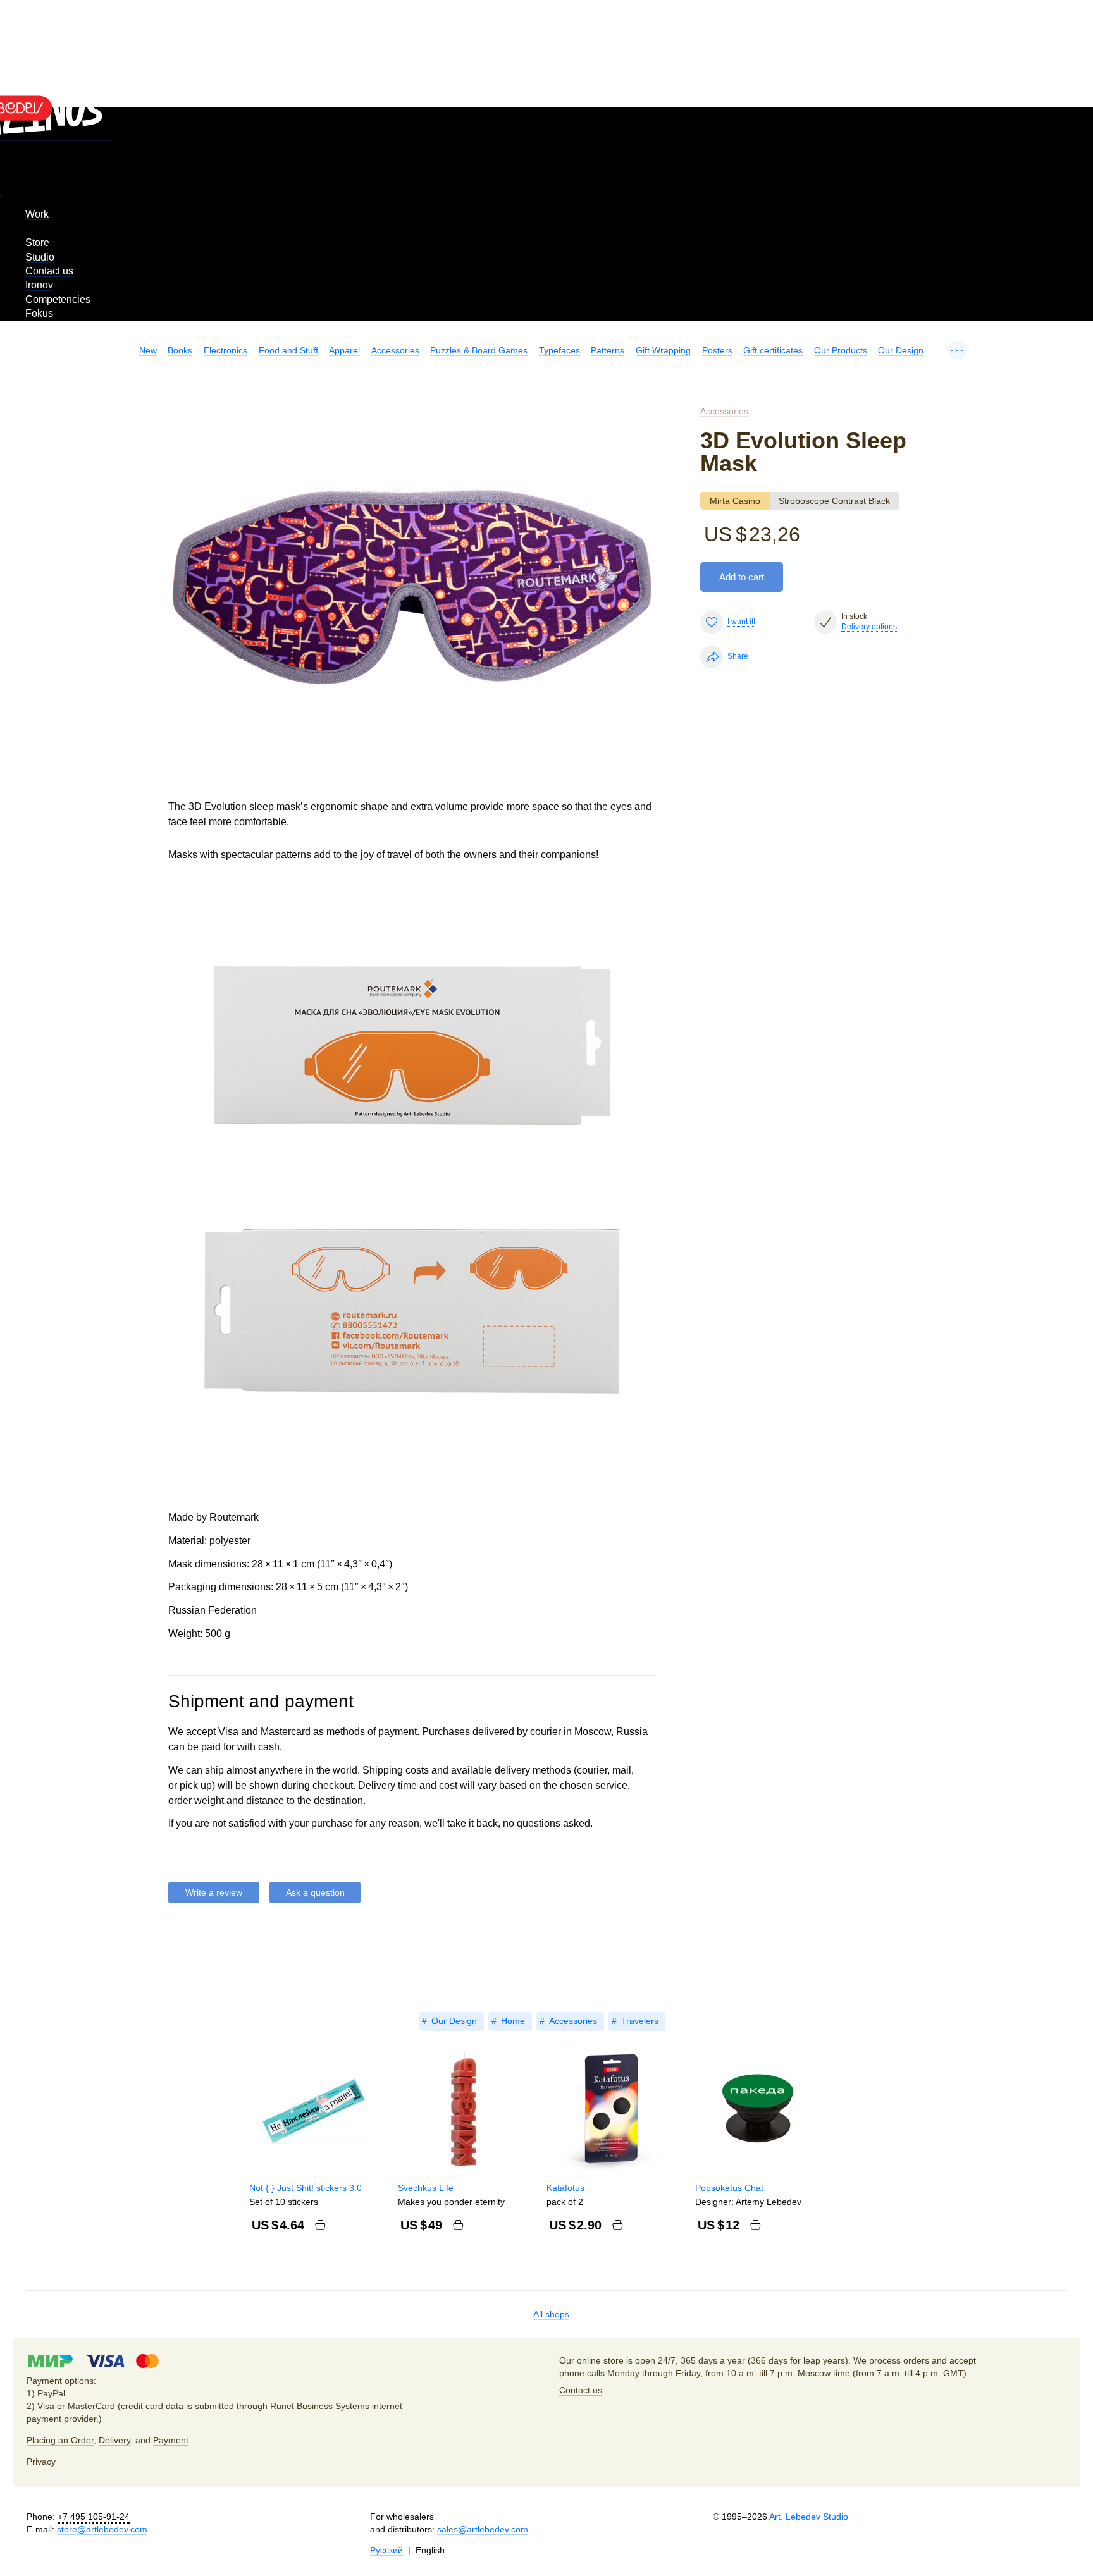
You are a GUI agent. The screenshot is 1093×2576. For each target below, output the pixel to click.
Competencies (58, 299)
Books (180, 350)
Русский (386, 2550)
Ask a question (315, 1892)
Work (37, 214)
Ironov (39, 285)
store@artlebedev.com (102, 2529)
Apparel (344, 350)
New (148, 350)
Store (37, 242)
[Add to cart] (320, 2225)
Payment (171, 2440)
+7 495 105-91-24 (94, 2517)
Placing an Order (60, 2440)
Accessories (395, 350)
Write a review (214, 1892)
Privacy (41, 2462)
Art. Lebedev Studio (809, 2517)
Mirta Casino (735, 501)
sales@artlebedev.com (483, 2529)
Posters (717, 350)
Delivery (114, 2440)
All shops (551, 2314)
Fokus (39, 313)
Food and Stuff (288, 350)
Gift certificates (773, 350)
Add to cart (742, 577)
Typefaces (559, 350)
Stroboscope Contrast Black (834, 501)
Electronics (225, 350)
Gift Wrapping (663, 350)
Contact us (49, 271)
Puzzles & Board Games (479, 350)
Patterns (608, 350)
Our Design (901, 350)
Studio (40, 257)
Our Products (841, 350)
